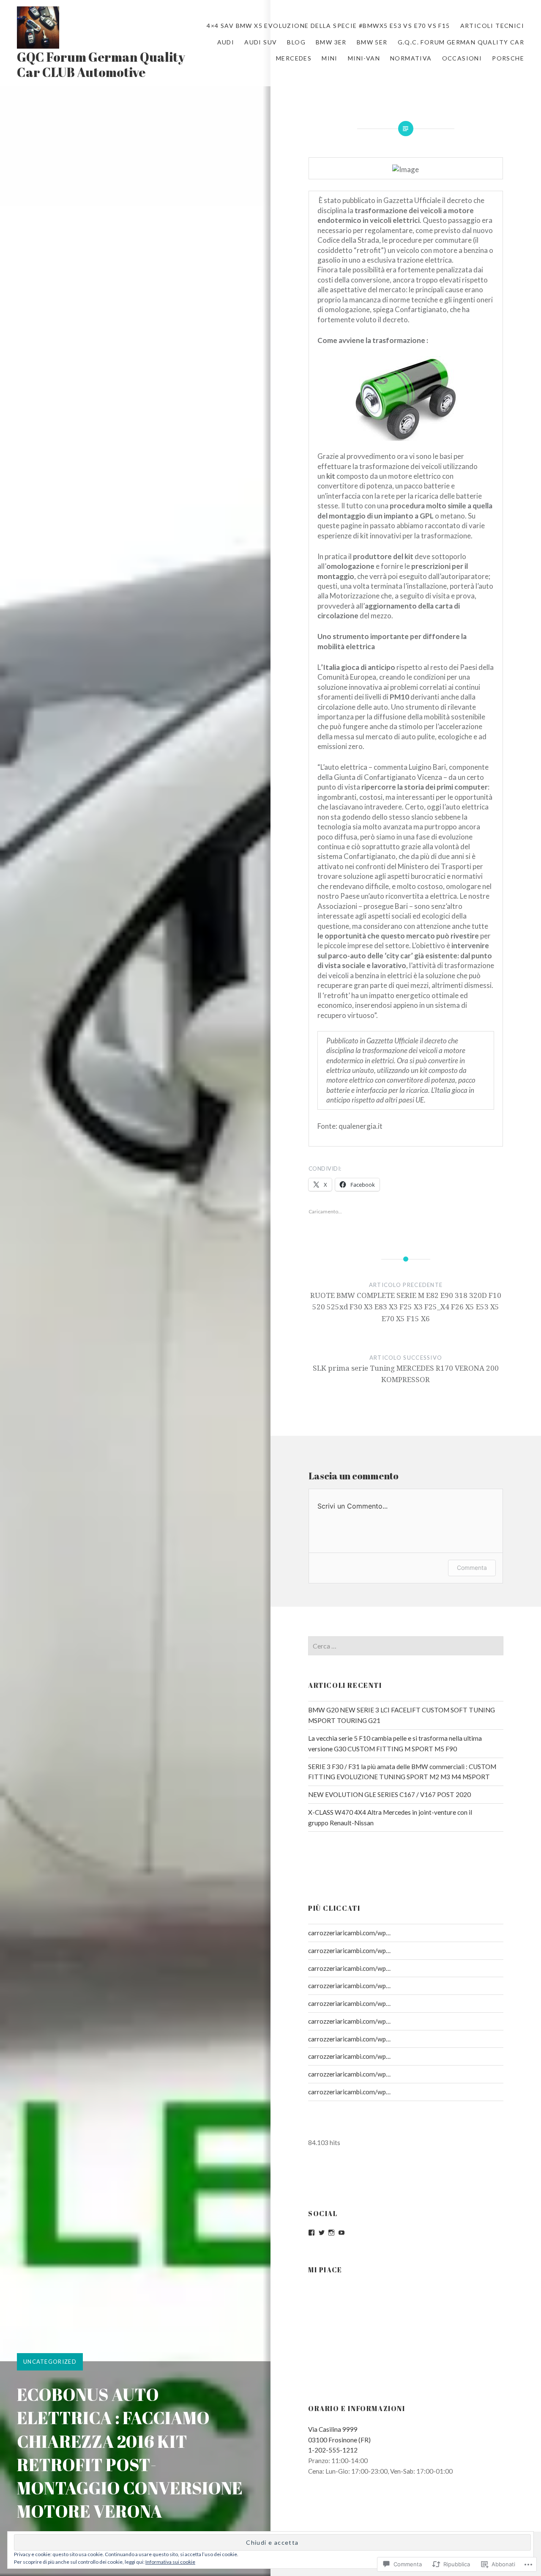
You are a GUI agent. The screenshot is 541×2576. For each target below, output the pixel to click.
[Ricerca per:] (406, 1646)
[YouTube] (342, 2233)
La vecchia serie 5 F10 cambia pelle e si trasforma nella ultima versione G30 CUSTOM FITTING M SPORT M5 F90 (395, 1743)
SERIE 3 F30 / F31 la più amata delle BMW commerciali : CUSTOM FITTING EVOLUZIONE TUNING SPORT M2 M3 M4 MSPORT (402, 1772)
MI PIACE (325, 2270)
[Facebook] (311, 2233)
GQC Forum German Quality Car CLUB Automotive (101, 64)
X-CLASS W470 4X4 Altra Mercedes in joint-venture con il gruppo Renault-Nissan (390, 1817)
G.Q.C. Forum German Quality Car (461, 42)
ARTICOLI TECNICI (492, 26)
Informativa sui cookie (170, 2562)
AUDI (226, 42)
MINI (330, 58)
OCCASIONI (462, 58)
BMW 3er (331, 42)
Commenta (472, 1568)
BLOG (296, 42)
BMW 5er (372, 42)
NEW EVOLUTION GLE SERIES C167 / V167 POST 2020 (389, 1794)
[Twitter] (322, 2233)
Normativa (411, 58)
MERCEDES (294, 58)
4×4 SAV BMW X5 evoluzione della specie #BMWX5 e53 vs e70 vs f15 (328, 26)
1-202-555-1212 (333, 2450)
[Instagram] (331, 2233)
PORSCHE (508, 58)
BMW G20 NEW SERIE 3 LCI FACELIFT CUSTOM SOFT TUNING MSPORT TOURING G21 (402, 1715)
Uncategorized (50, 2362)
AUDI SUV (261, 42)
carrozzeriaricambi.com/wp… (349, 1933)
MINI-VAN (364, 58)
